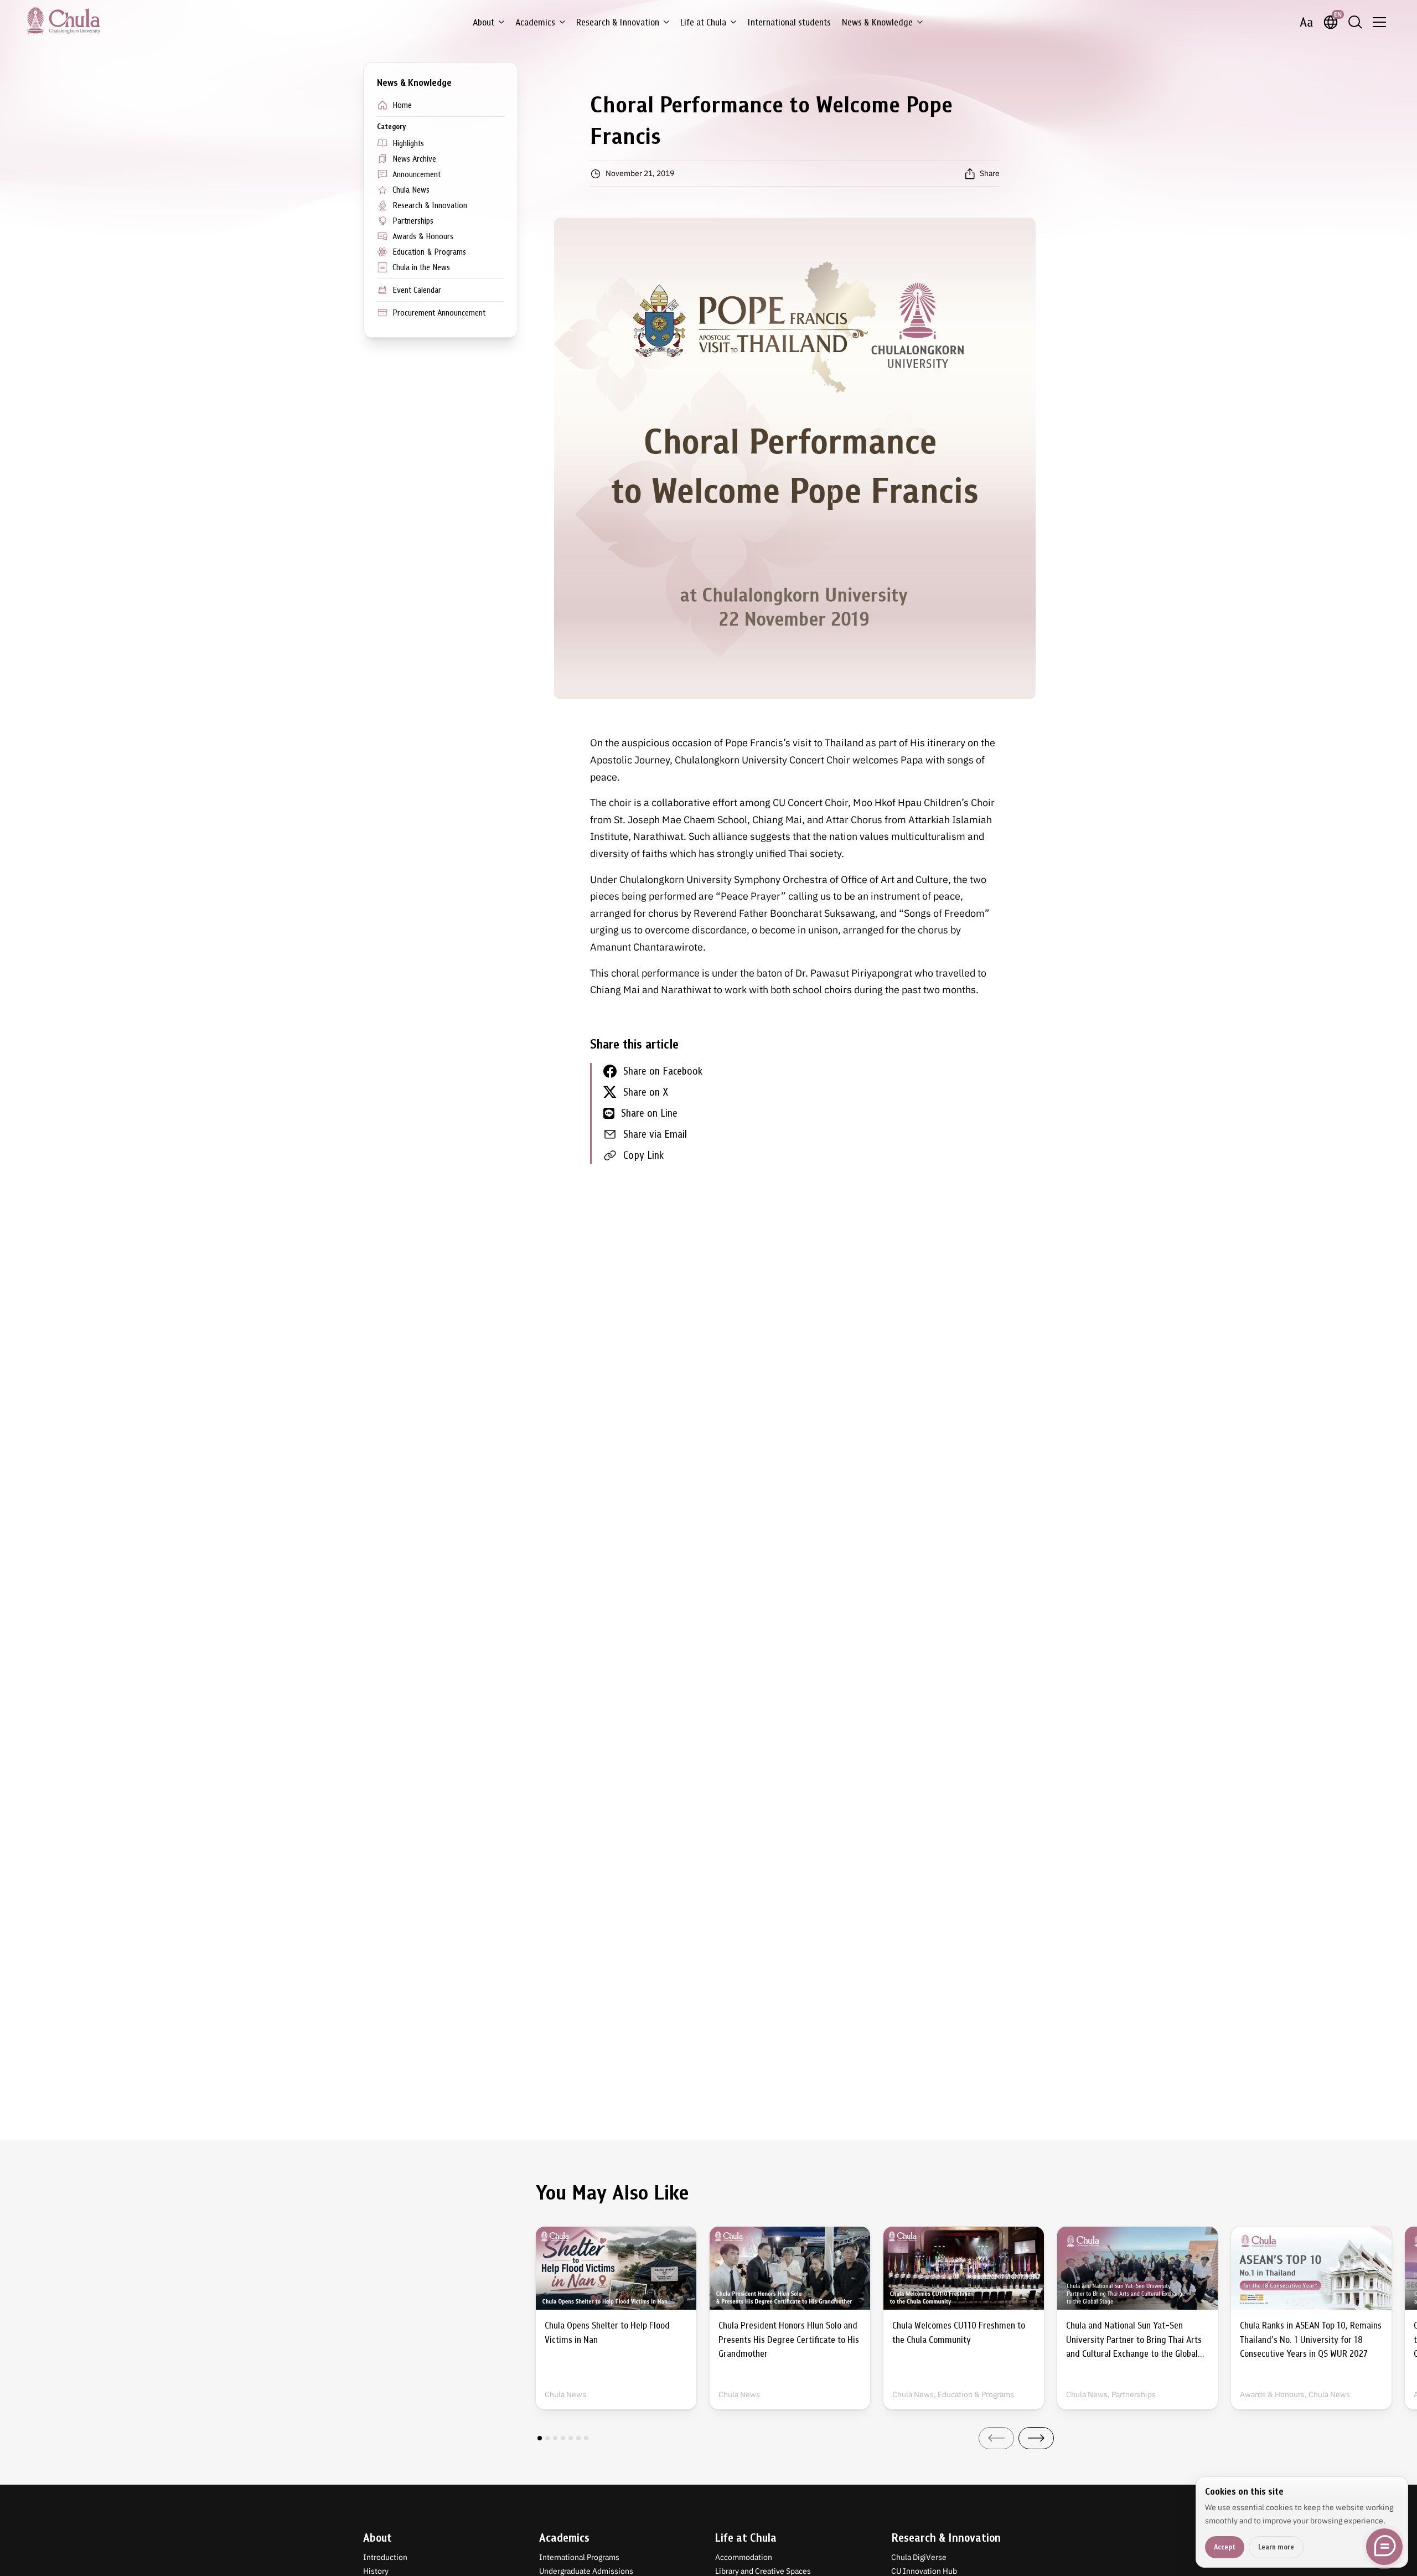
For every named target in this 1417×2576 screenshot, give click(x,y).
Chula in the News (421, 267)
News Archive (414, 159)
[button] (540, 2438)
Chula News (411, 190)
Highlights (408, 143)
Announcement (417, 174)
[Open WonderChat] (1384, 2547)
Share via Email (655, 1134)
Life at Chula (703, 22)
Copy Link (643, 1155)
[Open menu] (1379, 22)
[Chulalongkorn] (63, 20)
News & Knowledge (877, 22)
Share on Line (649, 1113)
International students (789, 22)
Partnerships (413, 221)
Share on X (646, 1092)
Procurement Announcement (439, 313)
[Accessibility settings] (1306, 22)
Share (990, 173)
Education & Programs (429, 252)
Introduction (385, 2557)
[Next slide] (1036, 2438)
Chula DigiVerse (919, 2557)
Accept (1225, 2547)
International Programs (579, 2557)
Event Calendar (417, 290)
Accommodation (744, 2557)
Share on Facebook (663, 1071)
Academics (535, 22)
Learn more (1276, 2547)
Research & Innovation (618, 22)
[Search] (1355, 22)
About (483, 22)
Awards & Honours (423, 236)
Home (402, 105)
